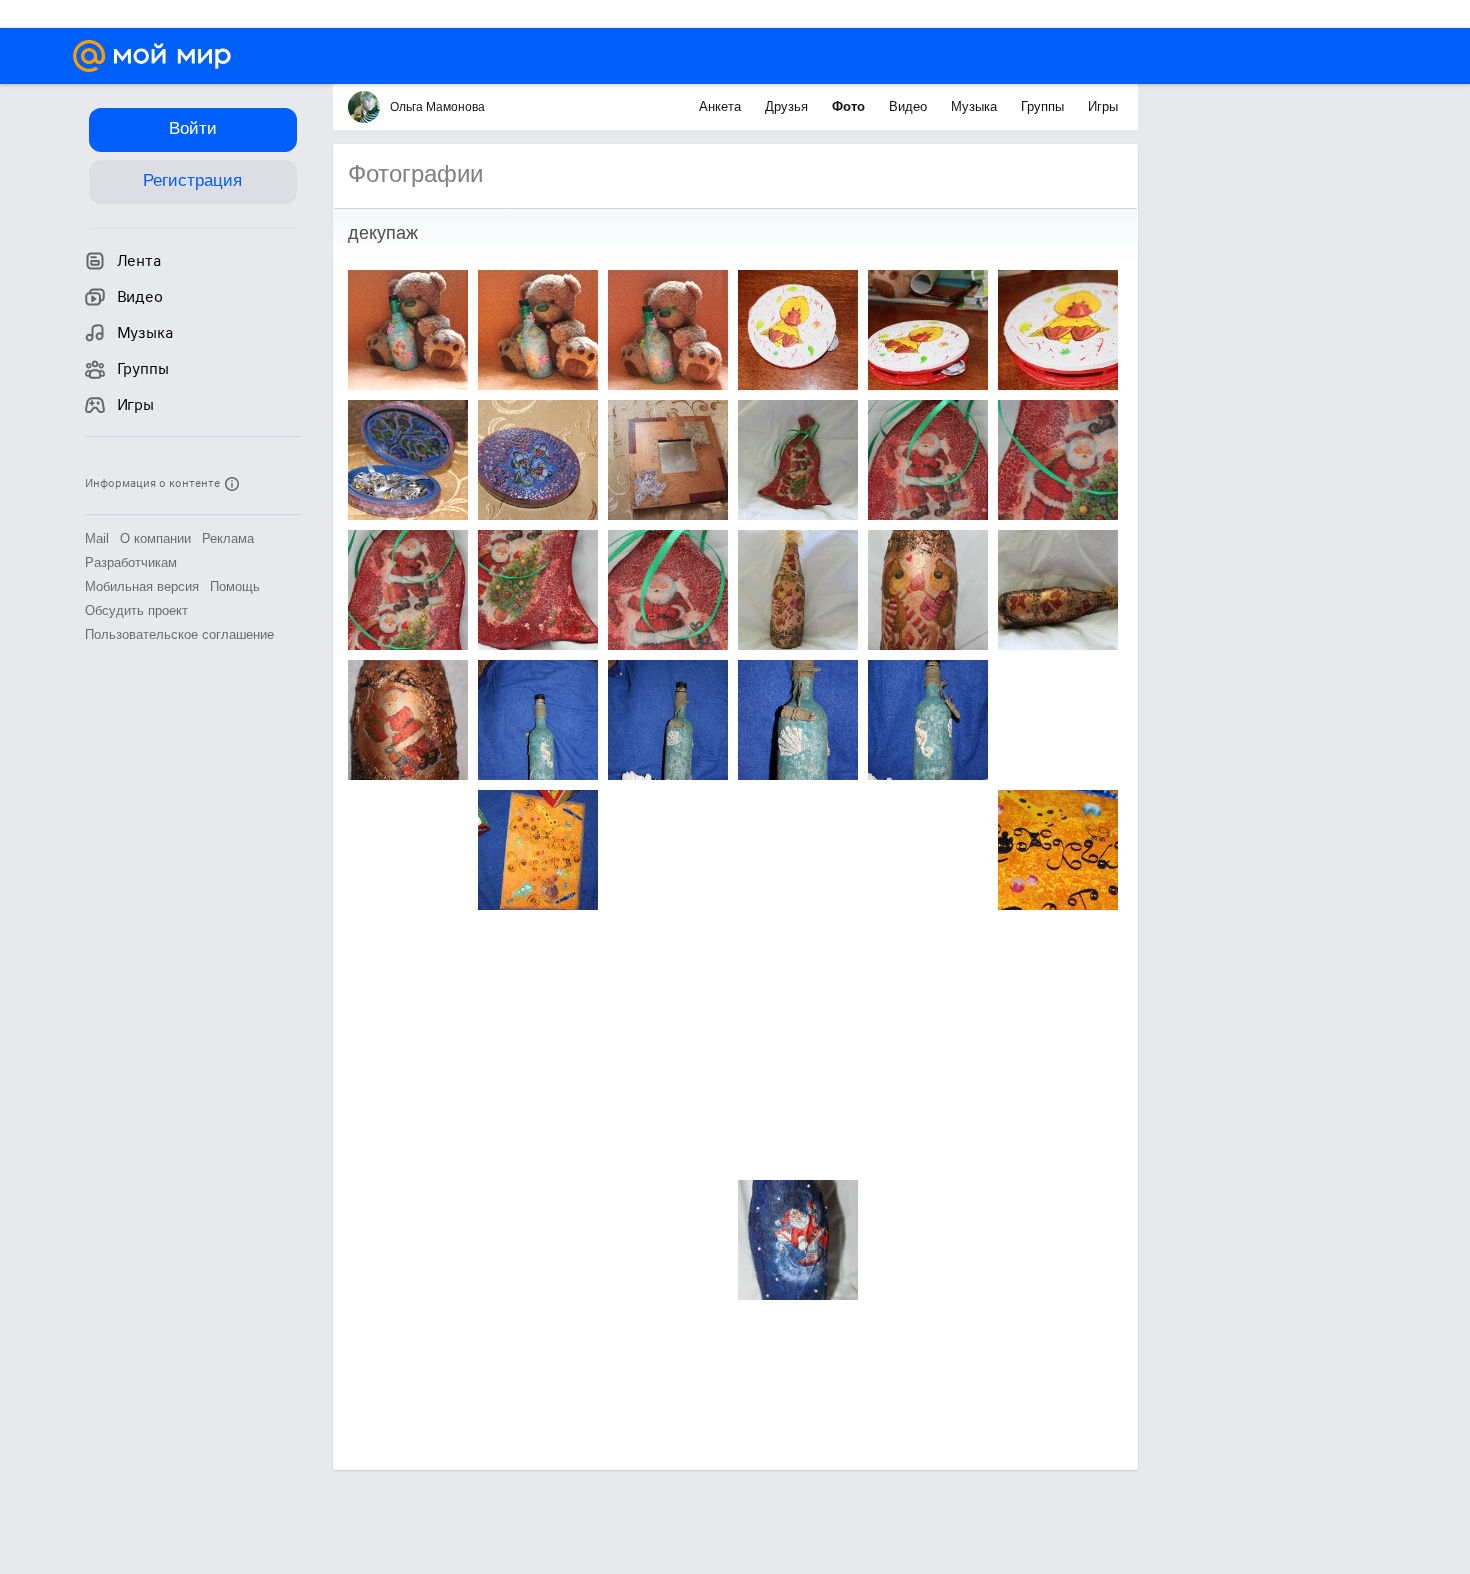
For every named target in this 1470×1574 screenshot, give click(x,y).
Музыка (976, 106)
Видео (910, 106)
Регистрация (192, 180)
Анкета (722, 106)
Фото (850, 106)
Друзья (788, 106)
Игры (1103, 106)
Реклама (228, 538)
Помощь (235, 586)
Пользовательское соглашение (179, 634)
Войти (193, 128)
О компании (155, 538)
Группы (1044, 106)
